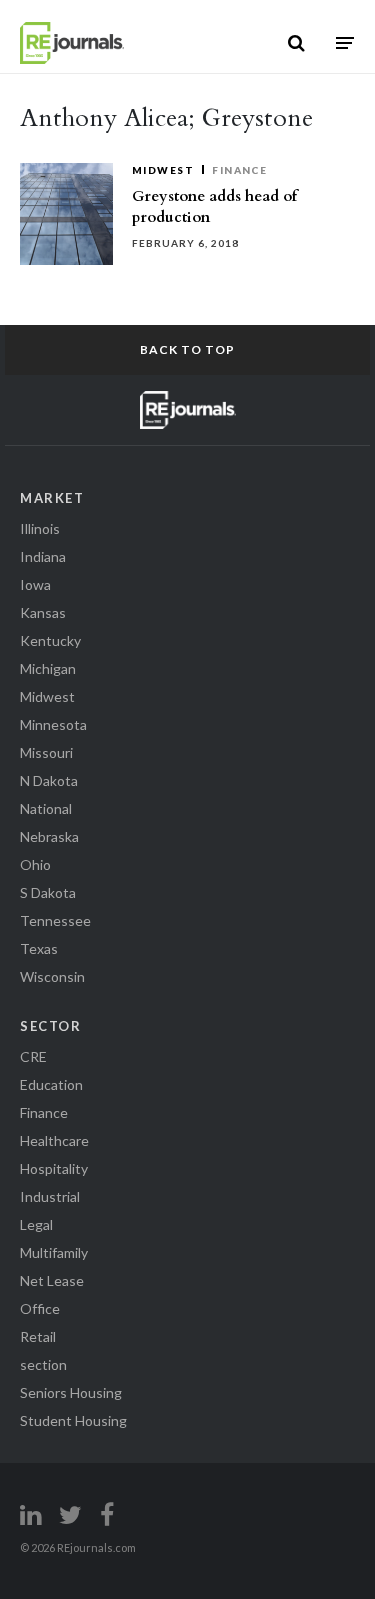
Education (51, 1084)
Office (40, 1308)
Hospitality (54, 1168)
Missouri (46, 752)
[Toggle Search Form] (296, 43)
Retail (38, 1336)
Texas (39, 948)
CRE (33, 1056)
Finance (239, 170)
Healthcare (54, 1140)
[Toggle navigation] (345, 42)
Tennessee (55, 920)
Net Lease (52, 1280)
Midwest (163, 170)
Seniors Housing (71, 1392)
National (46, 808)
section (43, 1364)
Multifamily (54, 1252)
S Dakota (48, 892)
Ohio (35, 864)
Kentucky (50, 640)
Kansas (43, 612)
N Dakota (49, 780)
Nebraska (49, 836)
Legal (36, 1224)
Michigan (48, 668)
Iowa (35, 584)
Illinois (40, 528)
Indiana (43, 556)
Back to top (187, 349)
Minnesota (53, 724)
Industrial (50, 1196)
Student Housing (73, 1420)
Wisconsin (52, 976)
